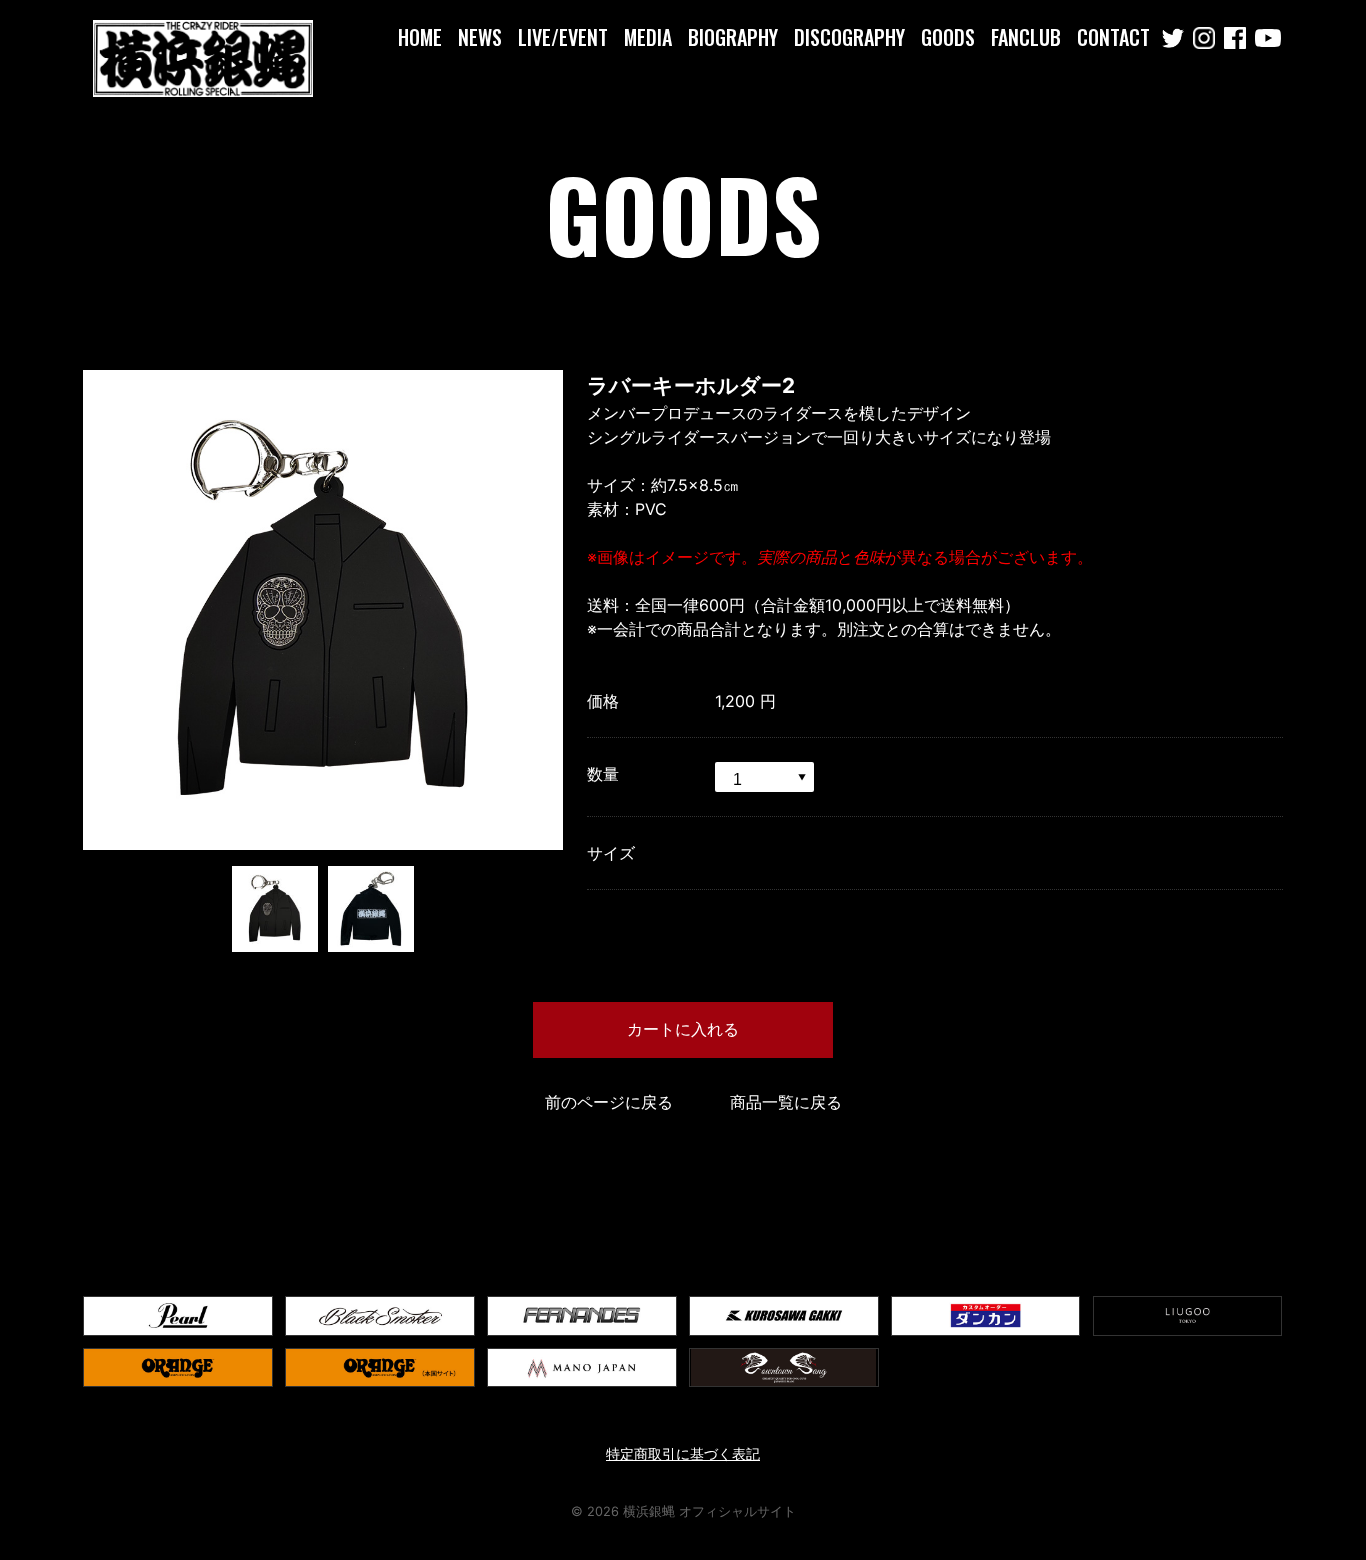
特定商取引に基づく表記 (683, 1454)
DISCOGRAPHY (849, 37)
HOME (420, 37)
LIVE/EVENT (563, 37)
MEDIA (648, 37)
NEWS (480, 37)
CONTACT (1113, 37)
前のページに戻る (609, 1102)
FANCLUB (1026, 37)
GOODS (948, 37)
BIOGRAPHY (733, 37)
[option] (323, 610)
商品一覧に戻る (786, 1102)
